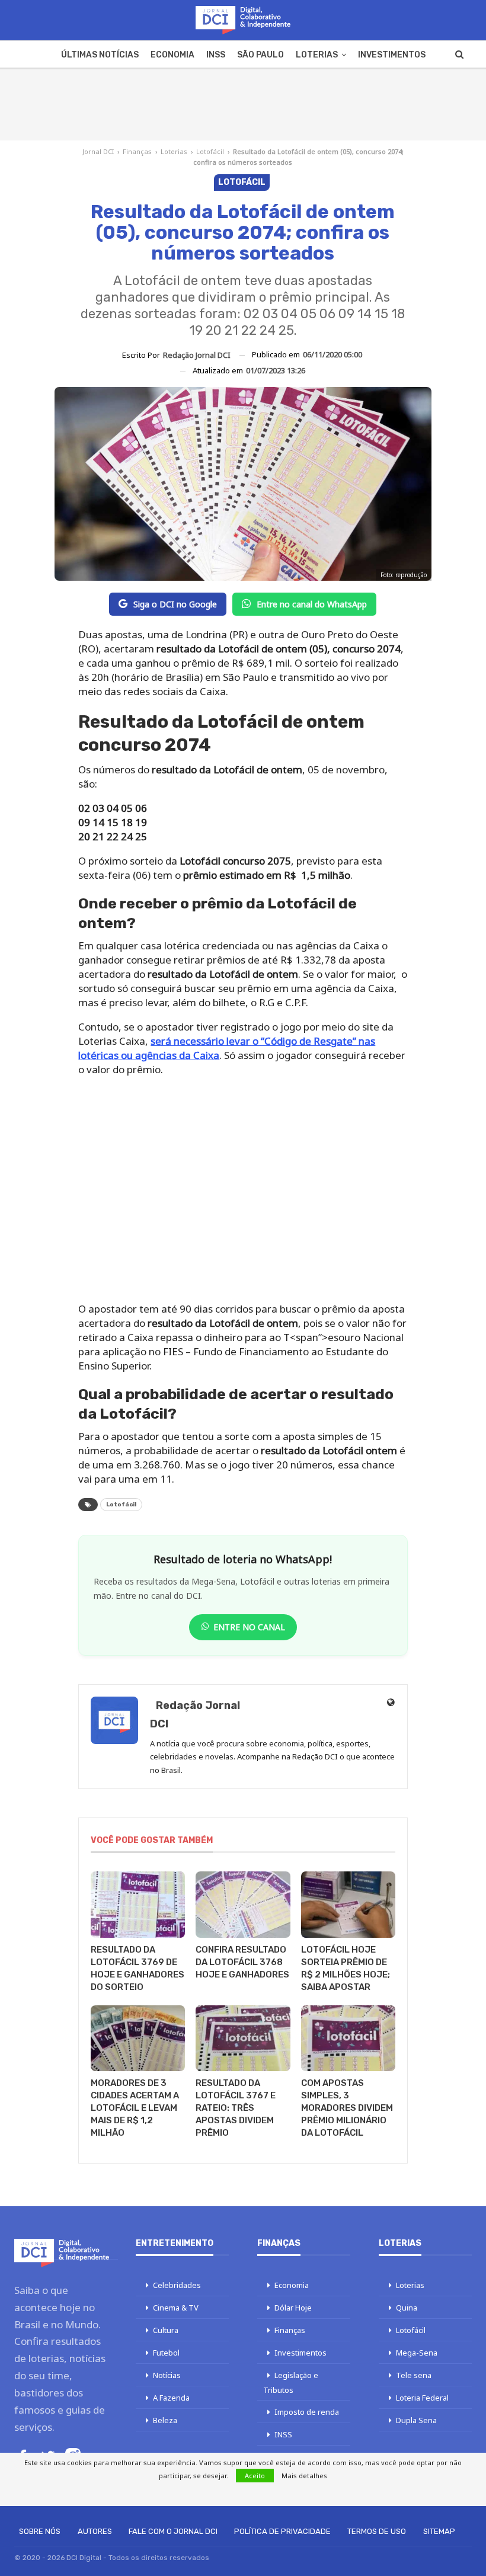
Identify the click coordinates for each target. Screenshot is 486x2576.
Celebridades (177, 2285)
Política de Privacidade (282, 2531)
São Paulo (260, 55)
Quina (407, 2308)
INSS (216, 55)
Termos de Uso (377, 2531)
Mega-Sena (417, 2353)
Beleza (165, 2420)
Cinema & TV (176, 2308)
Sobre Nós (40, 2531)
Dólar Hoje (293, 2308)
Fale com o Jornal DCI (173, 2531)
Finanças (137, 151)
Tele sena (414, 2375)
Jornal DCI (98, 151)
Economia (172, 55)
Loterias (317, 55)
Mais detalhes (304, 2476)
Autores (95, 2531)
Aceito (255, 2476)
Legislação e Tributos (291, 2383)
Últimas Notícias (100, 55)
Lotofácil (210, 151)
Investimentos (392, 55)
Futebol (166, 2353)
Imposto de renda (307, 2412)
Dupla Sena (416, 2420)
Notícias (167, 2375)
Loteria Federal (422, 2398)
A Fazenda (171, 2398)
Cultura (166, 2330)
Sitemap (439, 2531)
